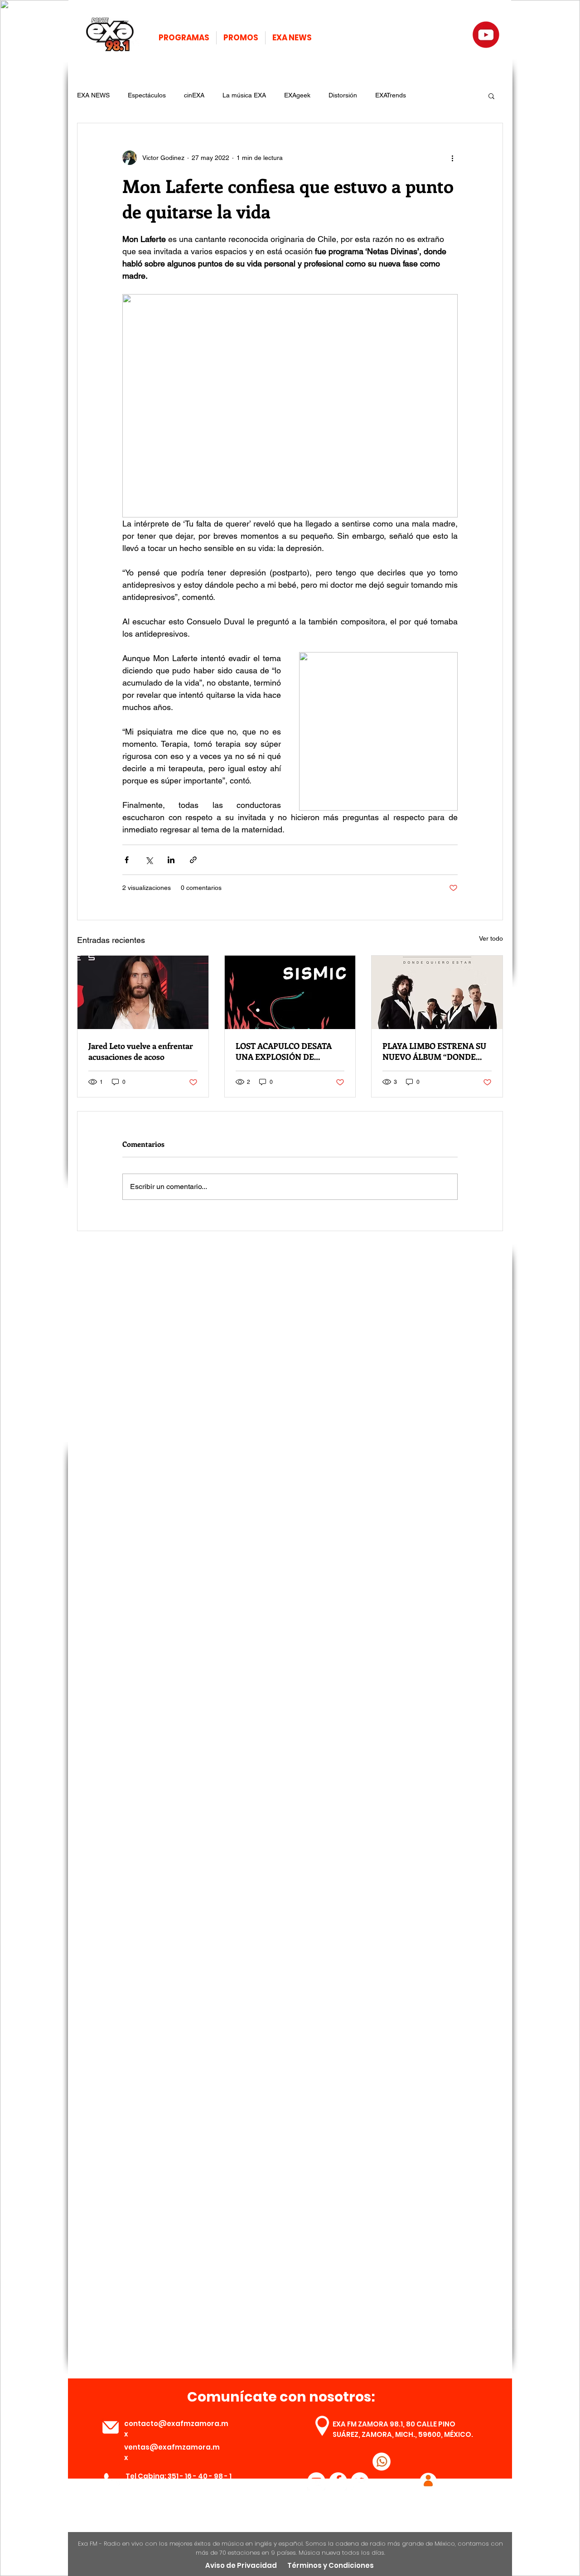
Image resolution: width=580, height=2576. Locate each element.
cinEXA (194, 95)
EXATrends (391, 95)
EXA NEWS (93, 95)
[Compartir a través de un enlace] (193, 860)
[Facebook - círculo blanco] (338, 2481)
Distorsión (343, 95)
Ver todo (491, 938)
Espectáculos (147, 95)
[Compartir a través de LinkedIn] (171, 860)
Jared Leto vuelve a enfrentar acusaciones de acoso (141, 1051)
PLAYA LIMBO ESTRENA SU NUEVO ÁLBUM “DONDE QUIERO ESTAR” (434, 1051)
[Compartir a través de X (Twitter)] (149, 860)
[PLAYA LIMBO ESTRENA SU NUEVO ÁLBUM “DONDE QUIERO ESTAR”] (437, 992)
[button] (491, 96)
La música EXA (244, 95)
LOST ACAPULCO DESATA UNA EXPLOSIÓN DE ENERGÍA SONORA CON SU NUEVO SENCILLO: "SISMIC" (289, 1051)
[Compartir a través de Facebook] (127, 860)
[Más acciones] (452, 158)
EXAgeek (297, 95)
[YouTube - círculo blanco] (316, 2481)
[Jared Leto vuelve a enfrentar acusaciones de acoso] (143, 992)
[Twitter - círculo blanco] (360, 2481)
